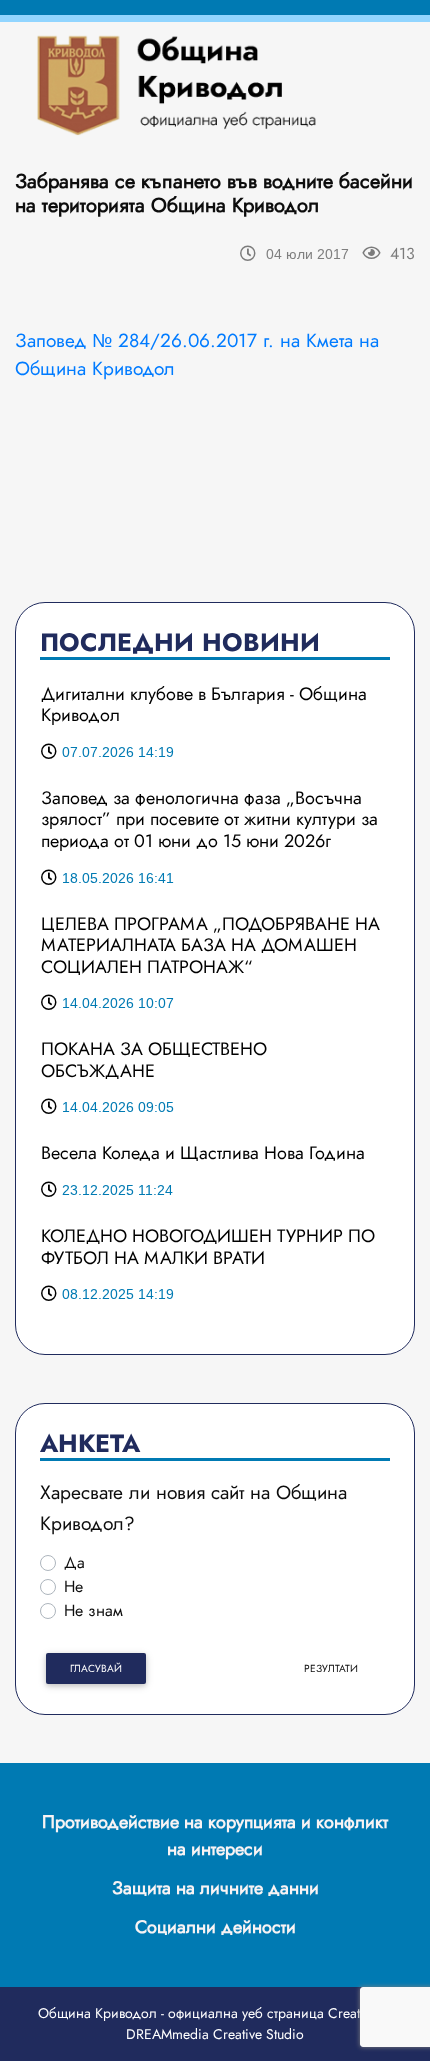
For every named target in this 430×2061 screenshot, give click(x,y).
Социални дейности (215, 1927)
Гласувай (96, 1668)
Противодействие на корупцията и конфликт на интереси (215, 1835)
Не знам (93, 1610)
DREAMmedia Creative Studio (215, 2034)
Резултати (331, 1668)
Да (74, 1562)
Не (73, 1586)
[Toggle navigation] (358, 84)
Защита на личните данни (215, 1888)
